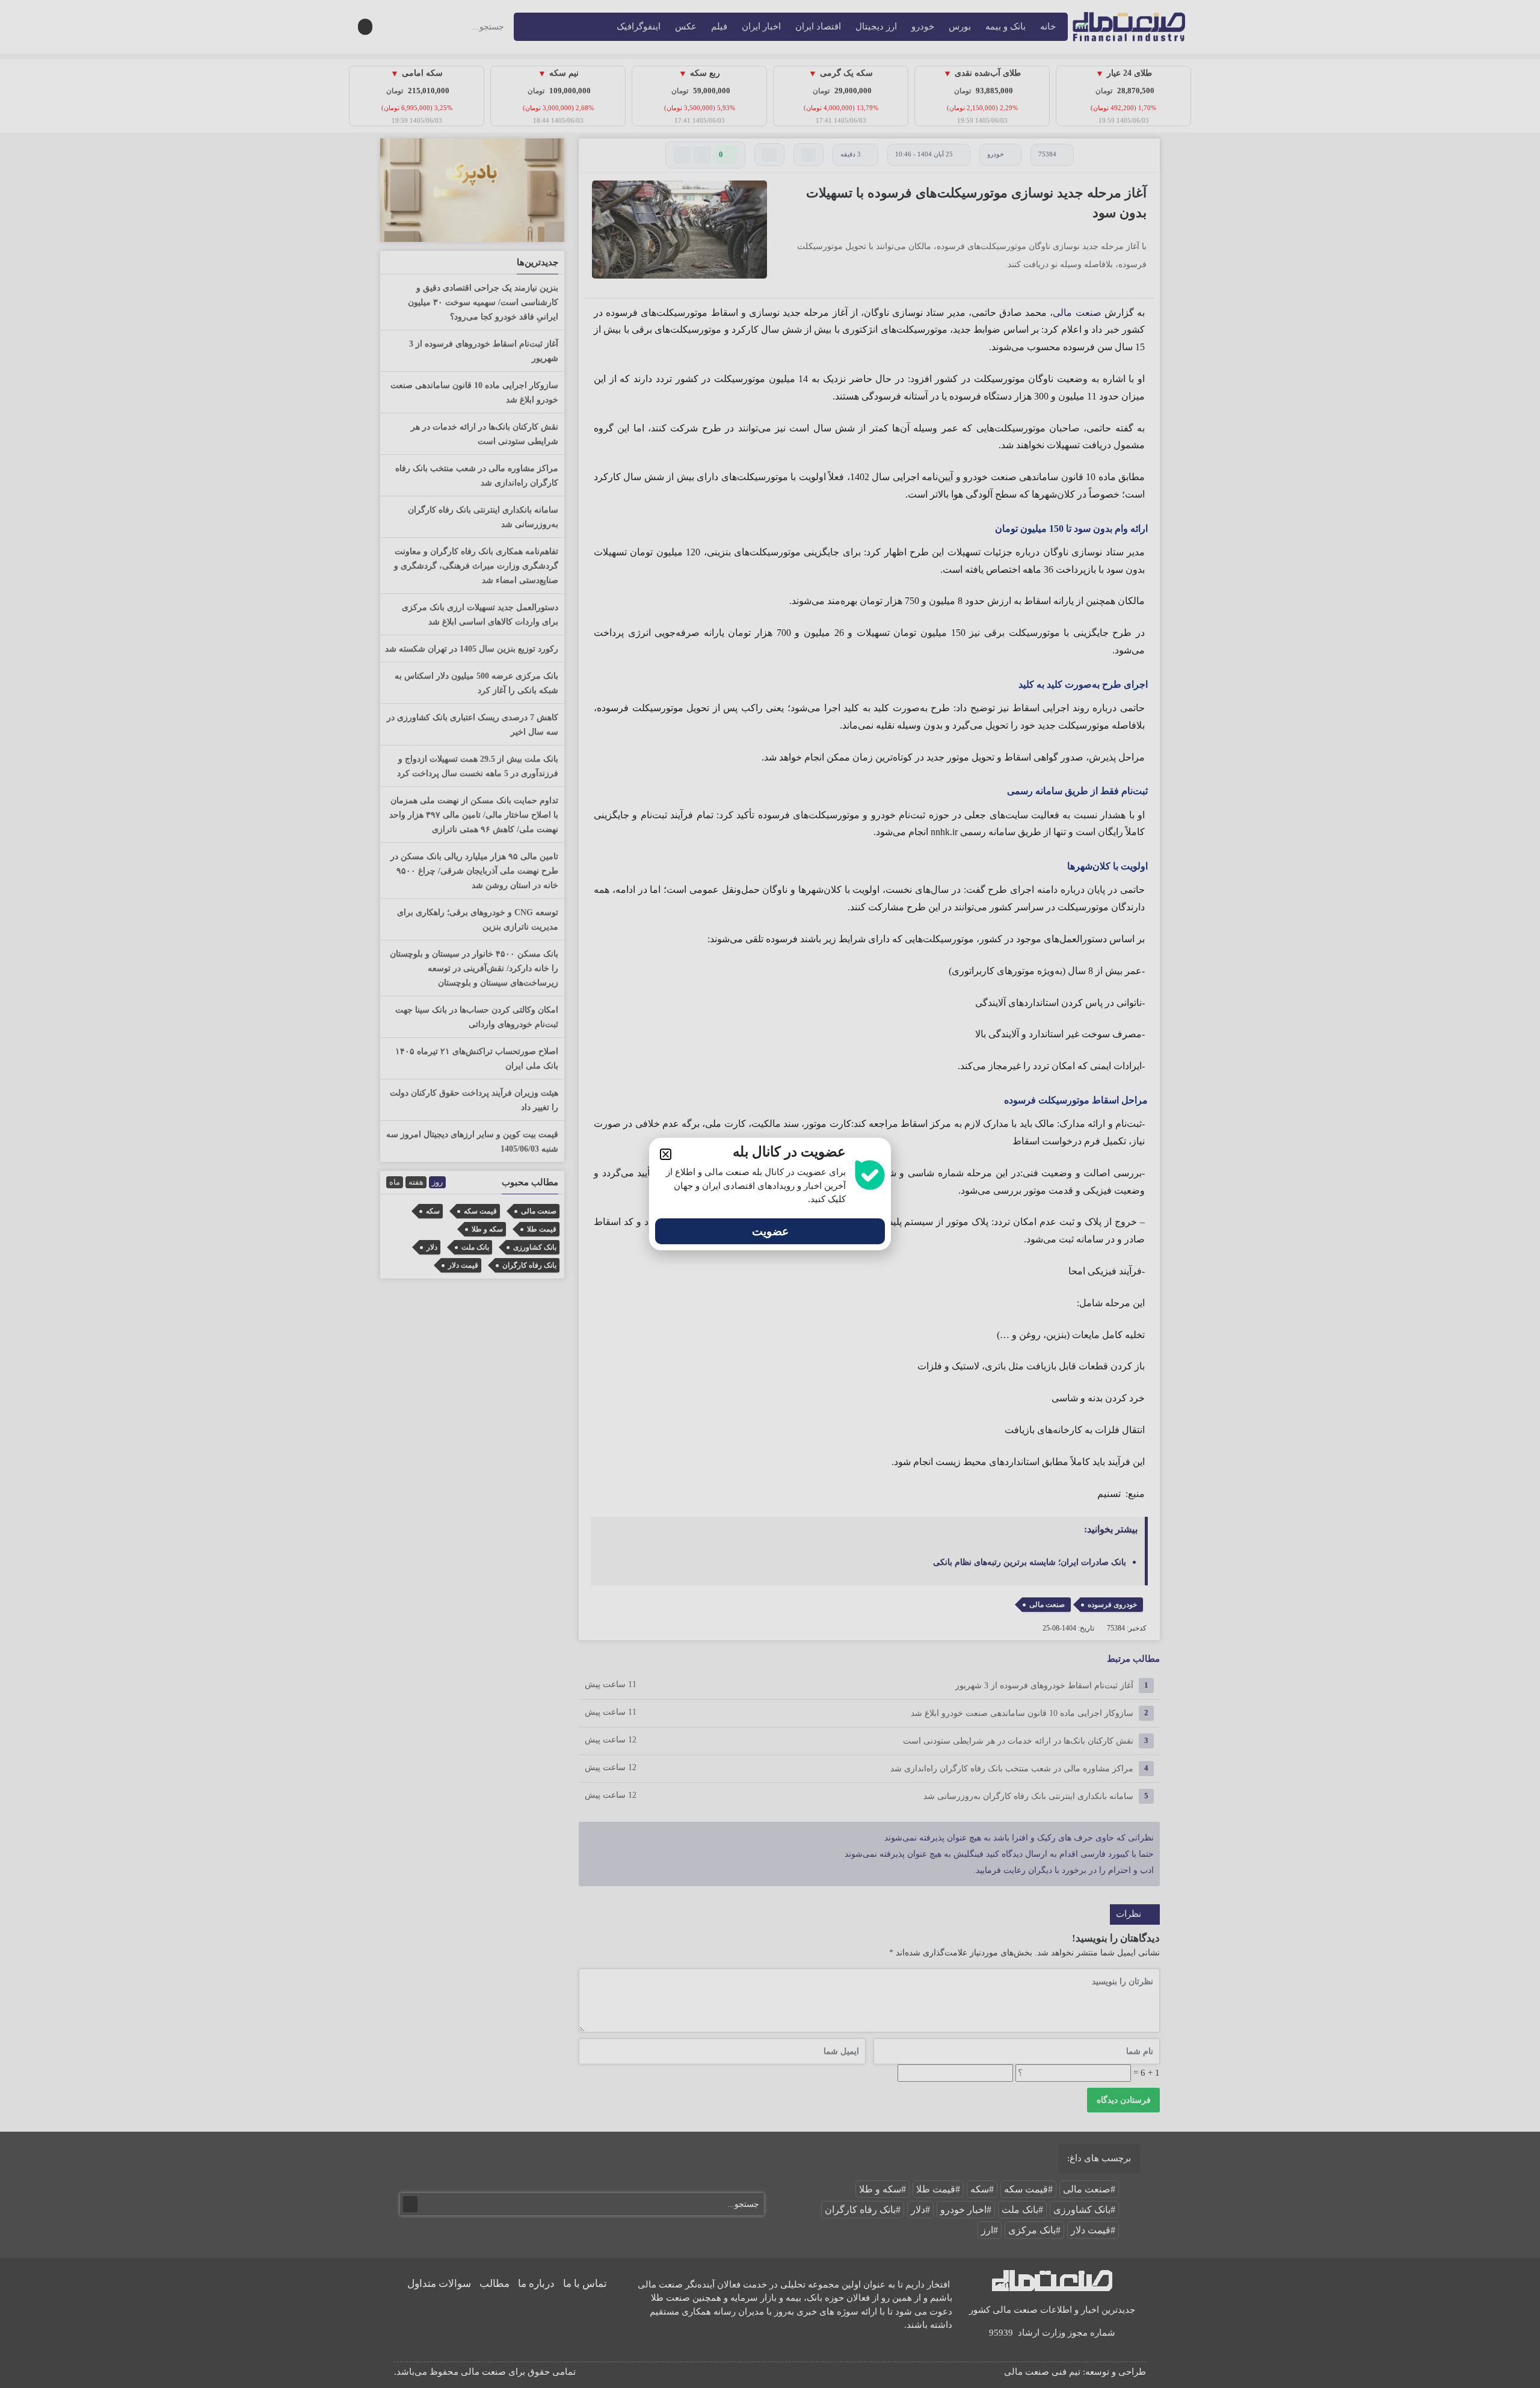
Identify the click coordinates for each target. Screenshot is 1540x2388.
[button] (666, 1154)
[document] (770, 1194)
